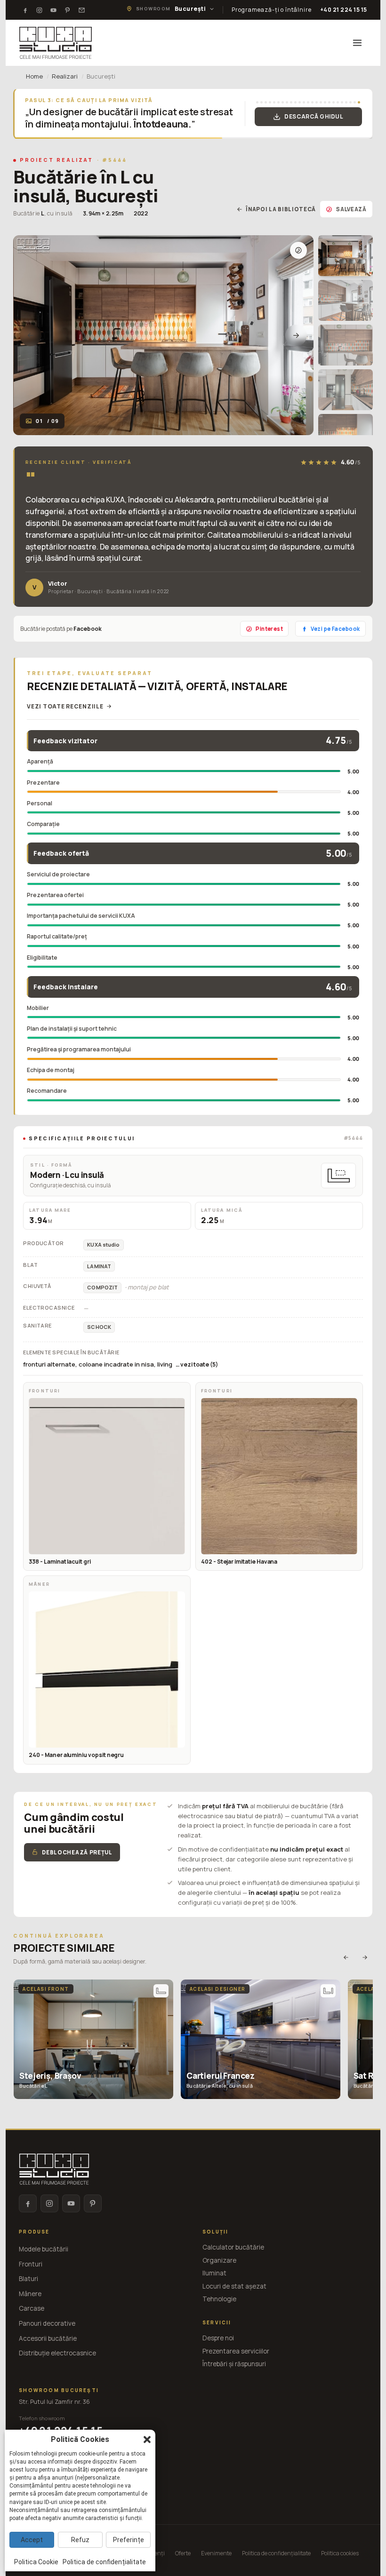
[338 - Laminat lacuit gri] (107, 1476)
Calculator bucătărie (233, 2247)
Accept (32, 2540)
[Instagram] (39, 10)
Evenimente (216, 2553)
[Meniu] (357, 43)
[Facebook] (25, 10)
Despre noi (218, 2338)
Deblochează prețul (77, 1852)
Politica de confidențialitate (276, 2553)
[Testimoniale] (81, 10)
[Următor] (296, 335)
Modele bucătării (44, 2249)
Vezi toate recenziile (65, 706)
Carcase (32, 2308)
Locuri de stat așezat (234, 2286)
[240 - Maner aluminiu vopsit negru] (107, 1670)
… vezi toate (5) (197, 1364)
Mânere (30, 2294)
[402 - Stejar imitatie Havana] (279, 1476)
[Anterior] (31, 335)
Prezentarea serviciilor (236, 2351)
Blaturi (28, 2279)
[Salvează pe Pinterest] (298, 250)
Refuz (80, 2540)
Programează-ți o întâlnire (272, 10)
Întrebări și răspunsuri (234, 2364)
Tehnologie (219, 2299)
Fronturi (31, 2264)
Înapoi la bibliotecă (281, 209)
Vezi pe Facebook (335, 629)
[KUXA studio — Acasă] (56, 43)
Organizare (219, 2260)
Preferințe (129, 2540)
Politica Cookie (36, 2562)
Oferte (183, 2553)
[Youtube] (53, 10)
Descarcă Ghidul (314, 116)
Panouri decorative (47, 2323)
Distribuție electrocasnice (57, 2353)
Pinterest (269, 629)
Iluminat (214, 2273)
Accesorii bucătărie (48, 2338)
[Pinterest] (67, 10)
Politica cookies (340, 2553)
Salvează (351, 209)
